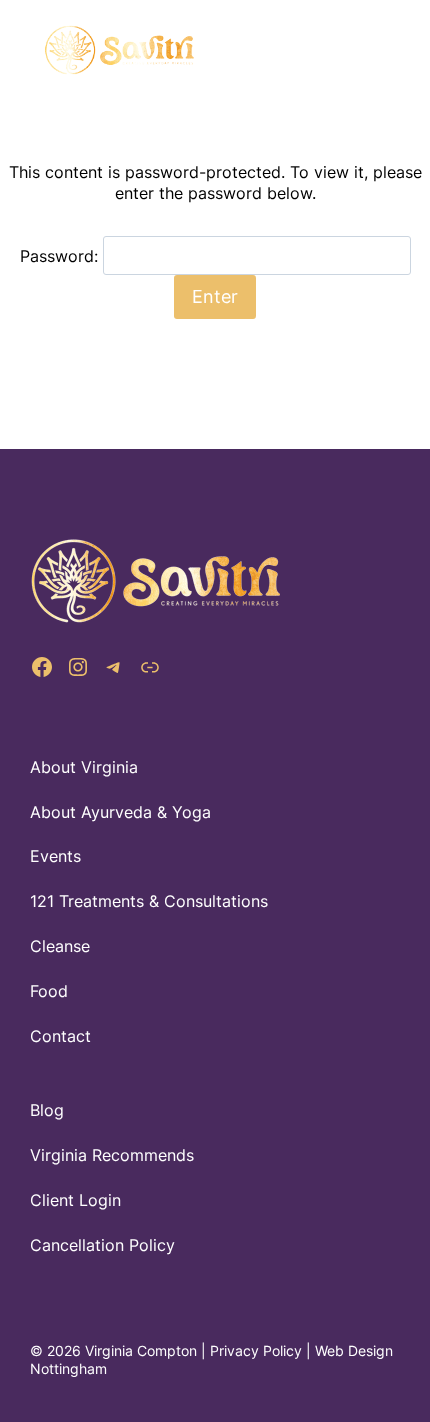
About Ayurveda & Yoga (120, 812)
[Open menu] (365, 50)
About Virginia (84, 767)
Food (49, 991)
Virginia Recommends (112, 1155)
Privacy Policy (256, 1350)
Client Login (75, 1200)
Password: (61, 256)
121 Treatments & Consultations (149, 901)
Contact (60, 1036)
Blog (47, 1110)
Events (55, 856)
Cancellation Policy (102, 1245)
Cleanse (60, 946)
